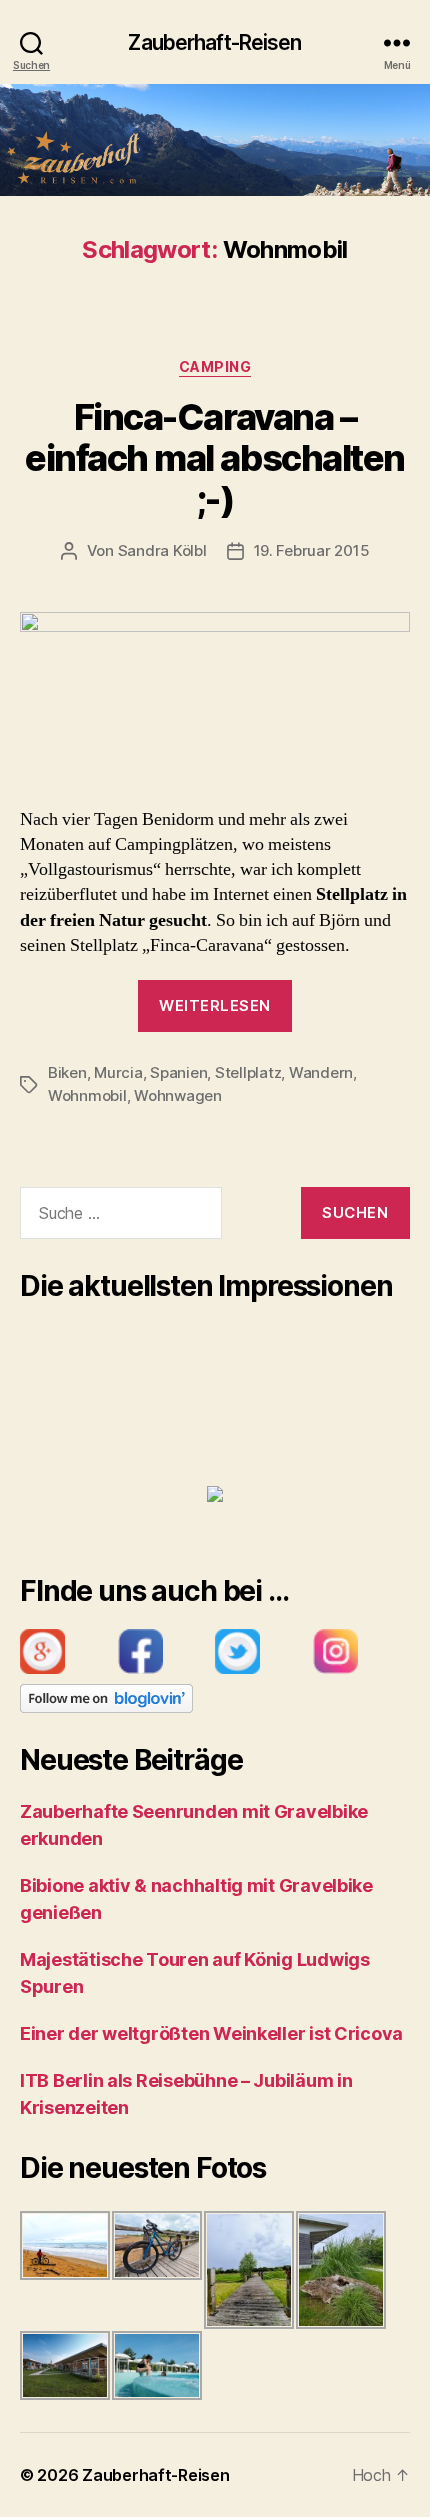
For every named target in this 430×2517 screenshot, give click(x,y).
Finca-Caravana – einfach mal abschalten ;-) (214, 458)
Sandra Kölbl (162, 550)
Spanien (178, 1072)
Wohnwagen (178, 1095)
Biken (67, 1072)
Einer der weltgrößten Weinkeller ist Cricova (211, 2033)
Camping (215, 366)
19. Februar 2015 (312, 550)
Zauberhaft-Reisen (214, 42)
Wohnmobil (87, 1095)
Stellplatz (248, 1072)
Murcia (118, 1072)
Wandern (321, 1072)
